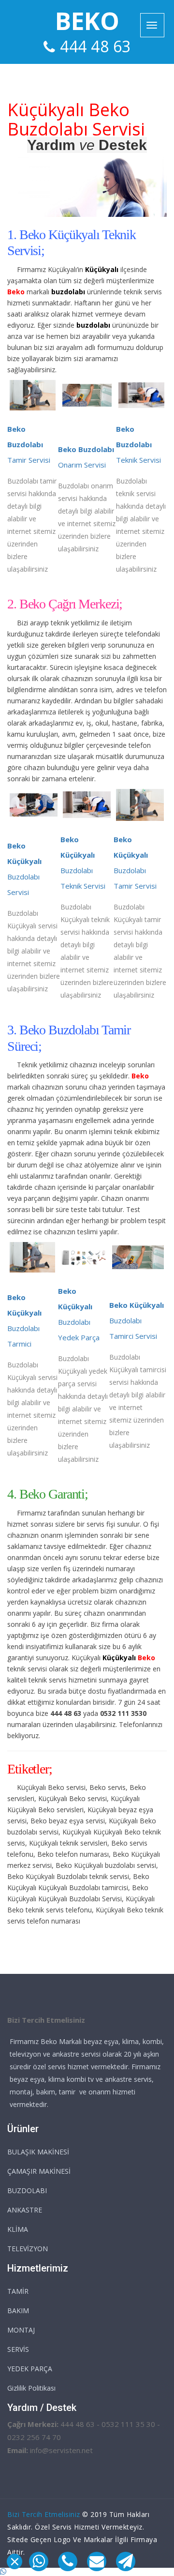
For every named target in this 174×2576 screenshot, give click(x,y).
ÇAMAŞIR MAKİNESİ (39, 2171)
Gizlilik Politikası (31, 2388)
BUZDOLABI (27, 2190)
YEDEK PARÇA (30, 2369)
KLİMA (18, 2229)
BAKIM (18, 2311)
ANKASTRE (25, 2210)
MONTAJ (21, 2330)
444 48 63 (95, 46)
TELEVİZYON (28, 2249)
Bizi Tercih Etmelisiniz (44, 2514)
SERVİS (18, 2349)
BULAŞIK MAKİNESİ (38, 2152)
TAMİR (18, 2291)
